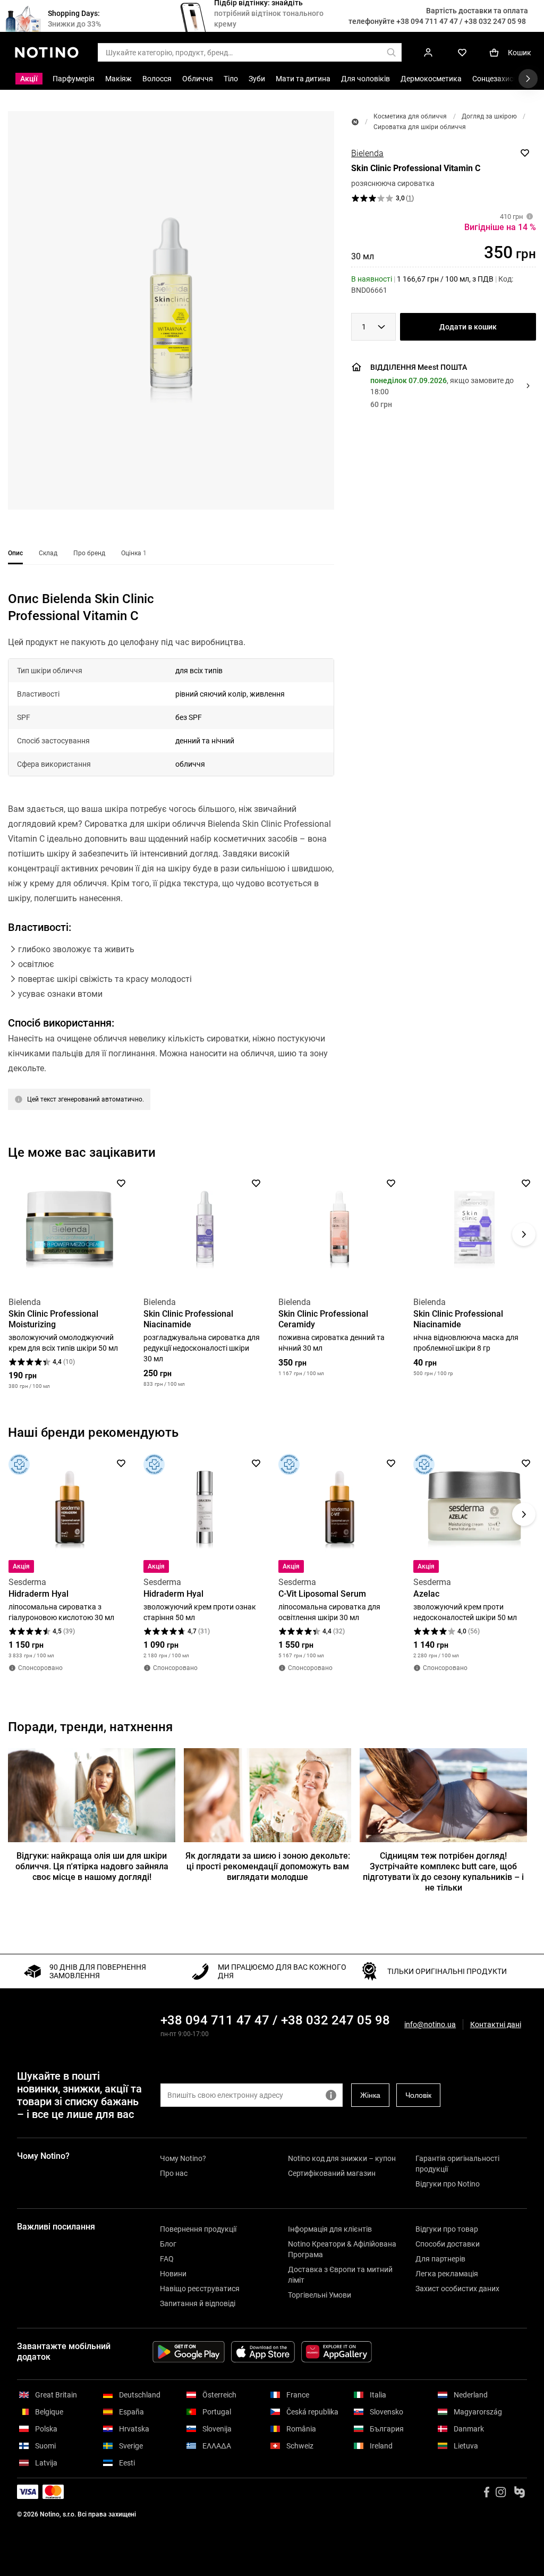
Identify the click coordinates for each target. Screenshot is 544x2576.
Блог (168, 2244)
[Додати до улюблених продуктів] (525, 153)
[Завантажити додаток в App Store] (263, 2352)
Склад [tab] (48, 553)
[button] (171, 310)
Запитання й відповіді (198, 2303)
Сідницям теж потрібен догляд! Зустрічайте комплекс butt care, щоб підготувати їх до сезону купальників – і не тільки (443, 1872)
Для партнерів (440, 2259)
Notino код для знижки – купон (342, 2158)
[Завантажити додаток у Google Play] (189, 2352)
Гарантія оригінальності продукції (457, 2164)
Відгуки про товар (447, 2229)
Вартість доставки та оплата (477, 11)
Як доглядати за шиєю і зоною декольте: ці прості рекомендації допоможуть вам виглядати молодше (268, 1866)
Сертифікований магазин (332, 2173)
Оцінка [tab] (134, 553)
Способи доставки (448, 2244)
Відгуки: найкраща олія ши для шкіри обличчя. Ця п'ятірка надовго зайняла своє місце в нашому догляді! (92, 1866)
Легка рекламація (447, 2274)
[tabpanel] (171, 872)
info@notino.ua (430, 2024)
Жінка (370, 2095)
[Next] (524, 1234)
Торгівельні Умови (320, 2295)
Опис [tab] (15, 553)
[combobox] (373, 327)
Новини (173, 2274)
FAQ (167, 2259)
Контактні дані (496, 2025)
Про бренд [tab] (89, 553)
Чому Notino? (183, 2158)
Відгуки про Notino (448, 2184)
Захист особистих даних (457, 2289)
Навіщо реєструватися (200, 2289)
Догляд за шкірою (489, 116)
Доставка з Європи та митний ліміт (340, 2275)
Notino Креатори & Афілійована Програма (342, 2249)
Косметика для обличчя (410, 116)
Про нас (174, 2173)
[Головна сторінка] (355, 122)
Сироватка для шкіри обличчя (420, 127)
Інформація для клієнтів (330, 2229)
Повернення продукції (198, 2229)
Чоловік (418, 2095)
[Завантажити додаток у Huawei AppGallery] (337, 2352)
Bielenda (367, 153)
